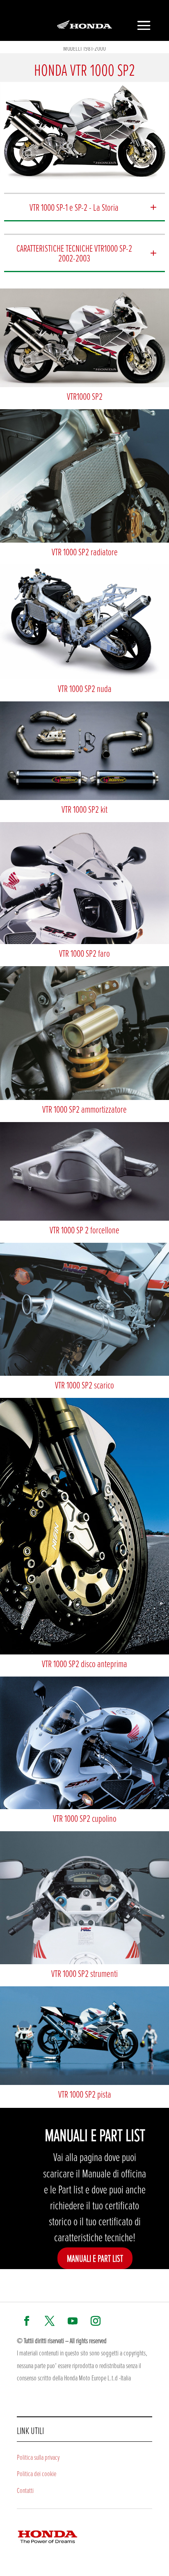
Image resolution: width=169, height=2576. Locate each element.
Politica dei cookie (37, 2473)
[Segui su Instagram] (96, 2321)
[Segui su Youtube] (73, 2321)
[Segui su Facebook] (27, 2321)
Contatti (25, 2490)
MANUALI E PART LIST (95, 2258)
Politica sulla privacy (38, 2457)
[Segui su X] (50, 2321)
